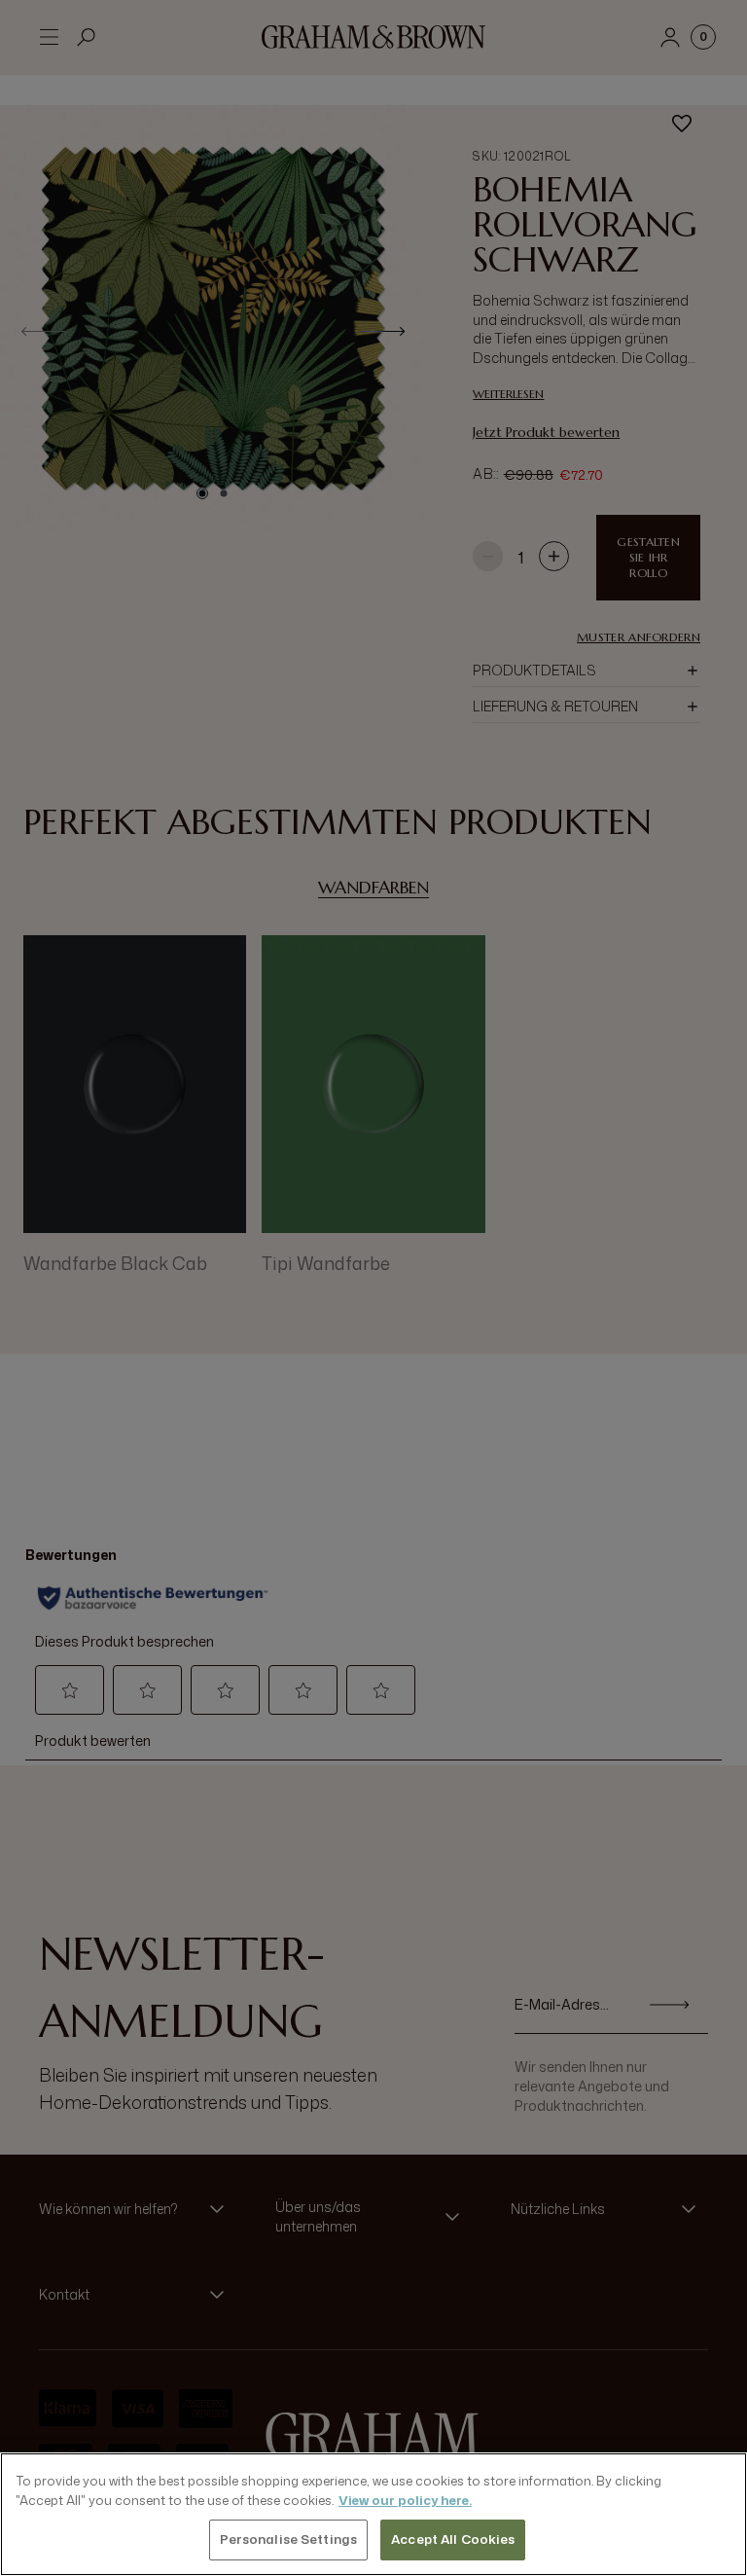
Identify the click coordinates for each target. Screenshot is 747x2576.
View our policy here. (405, 2500)
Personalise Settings (289, 2539)
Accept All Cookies (453, 2539)
